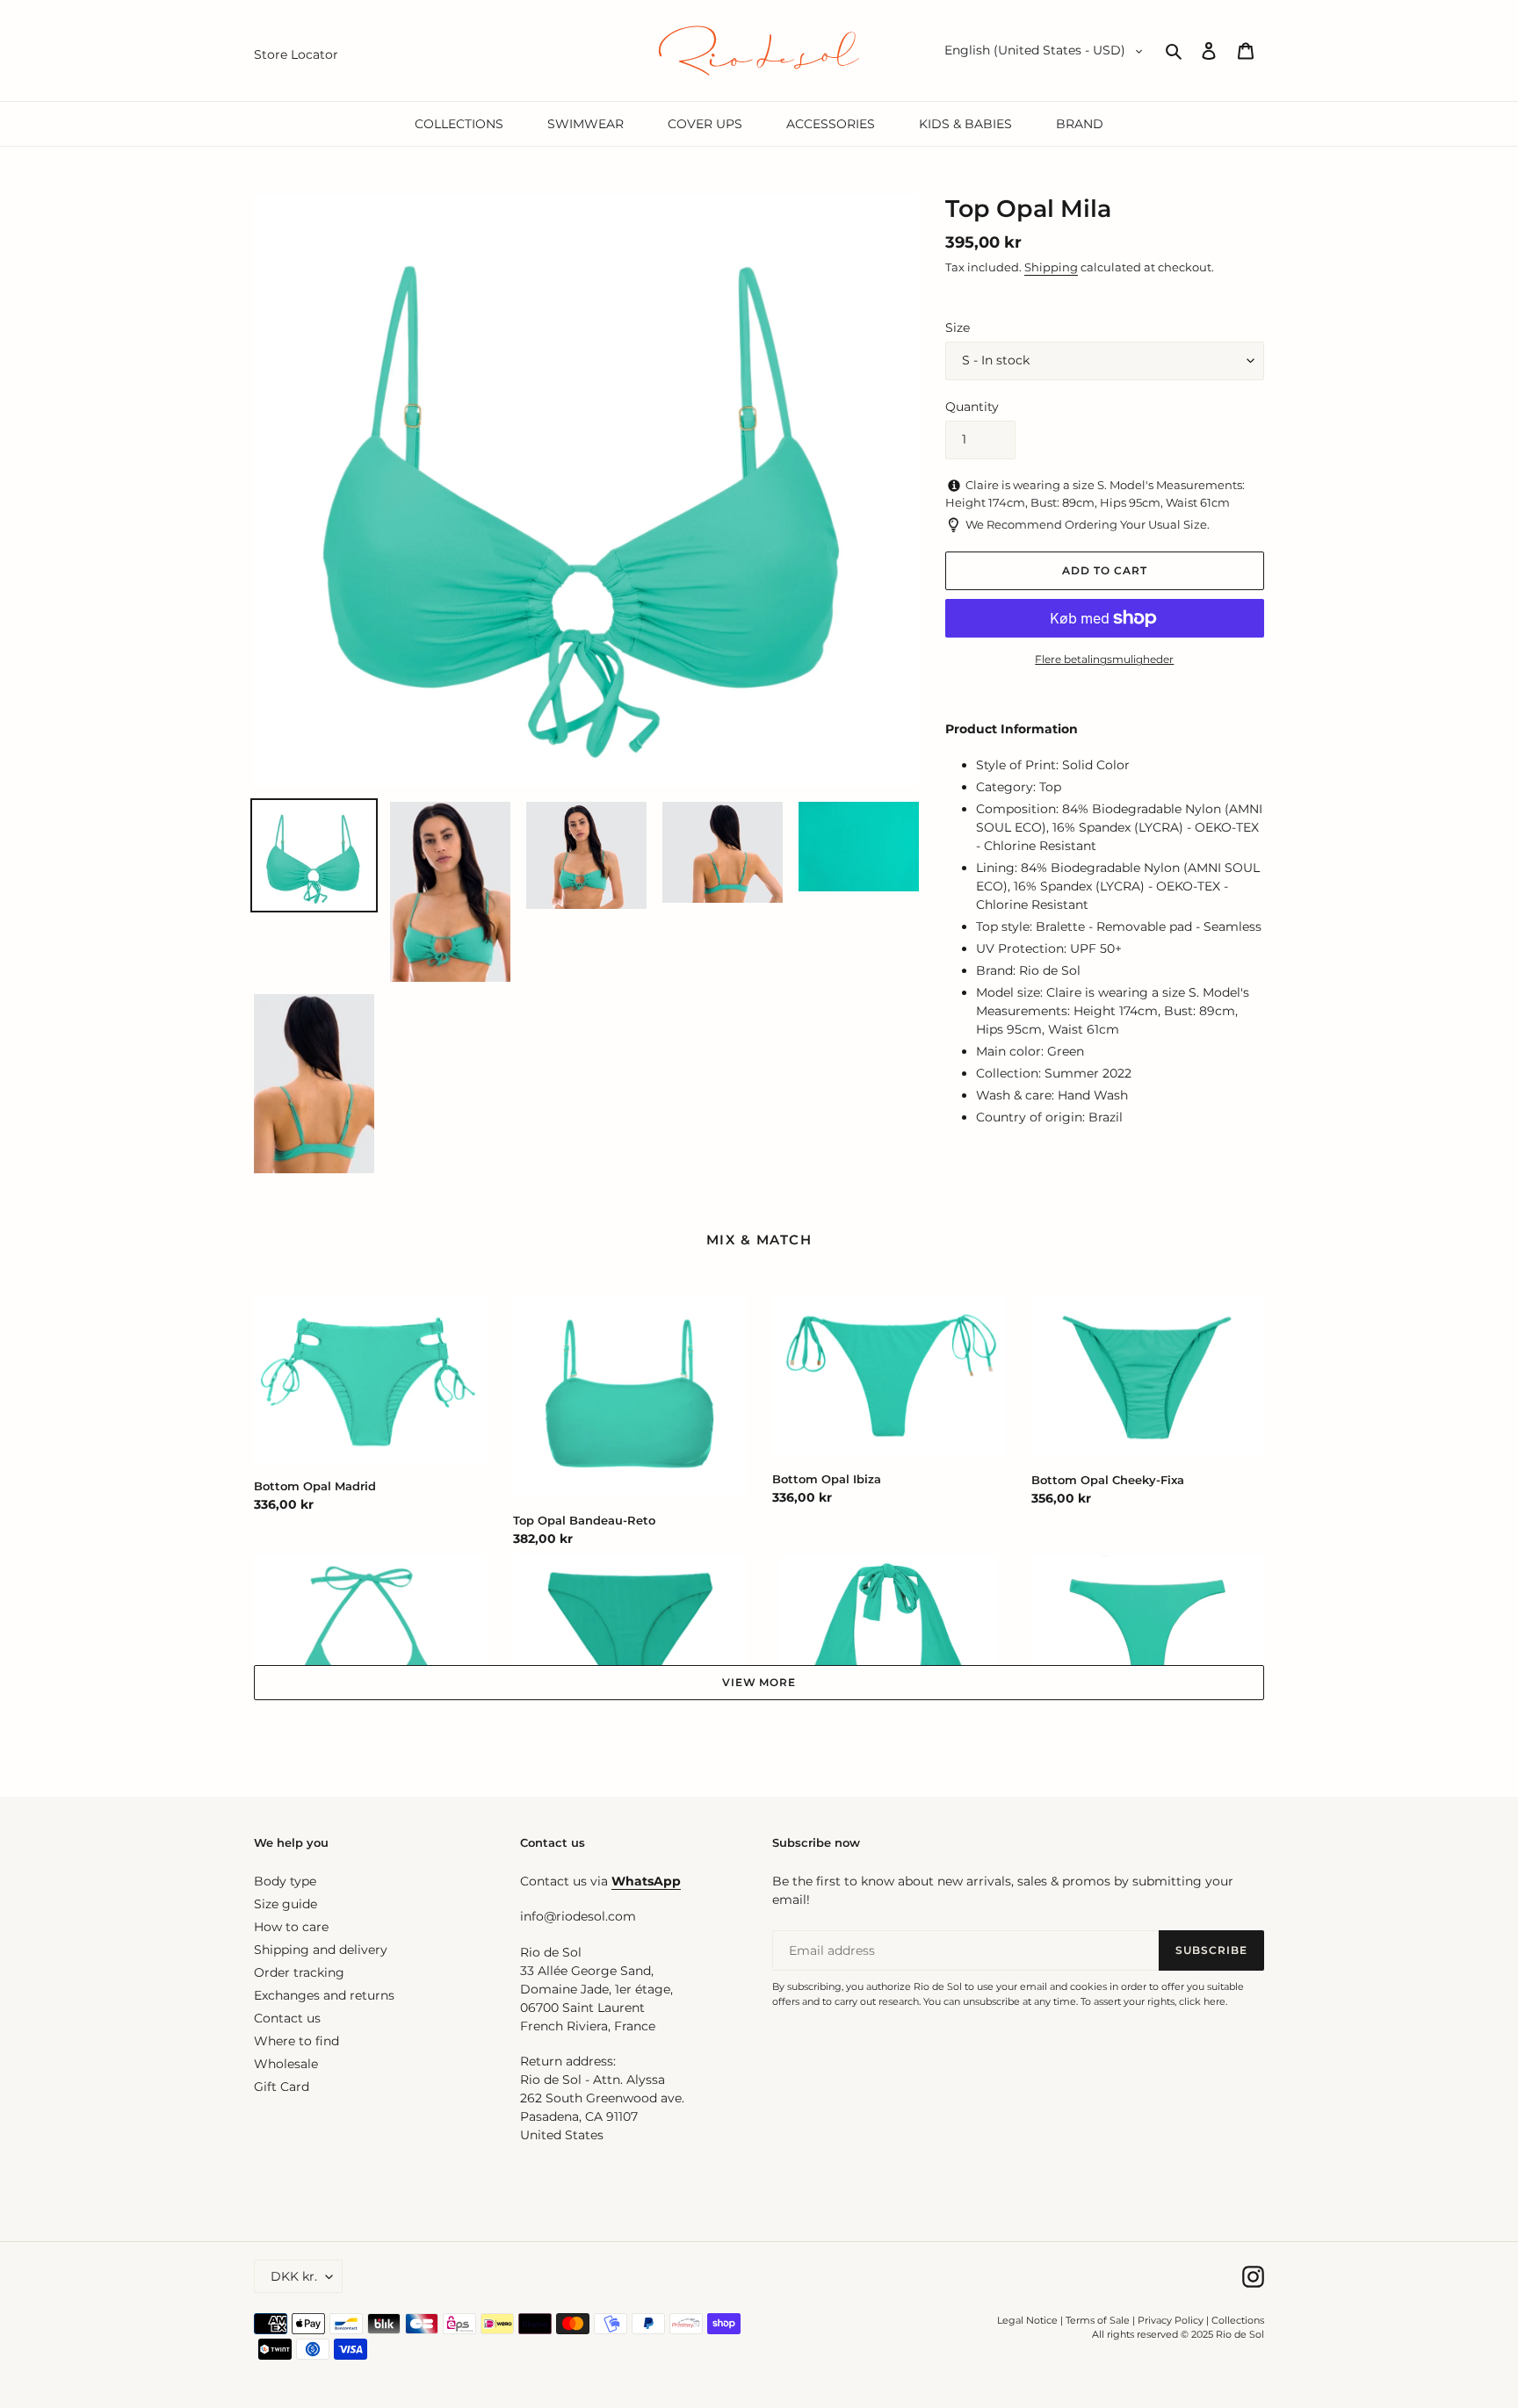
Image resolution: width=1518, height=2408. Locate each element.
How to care (291, 1927)
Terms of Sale (1098, 2320)
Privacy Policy (1172, 2320)
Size (958, 328)
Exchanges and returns (324, 1995)
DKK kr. (294, 2276)
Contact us (287, 2018)
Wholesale (286, 2064)
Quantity (972, 407)
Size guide (286, 1904)
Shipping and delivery (321, 1950)
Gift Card (282, 2087)
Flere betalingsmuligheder (1104, 659)
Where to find (296, 2041)
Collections (1238, 2320)
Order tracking (299, 1972)
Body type (285, 1881)
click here (1202, 2001)
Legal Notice (1027, 2320)
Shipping (1051, 267)
